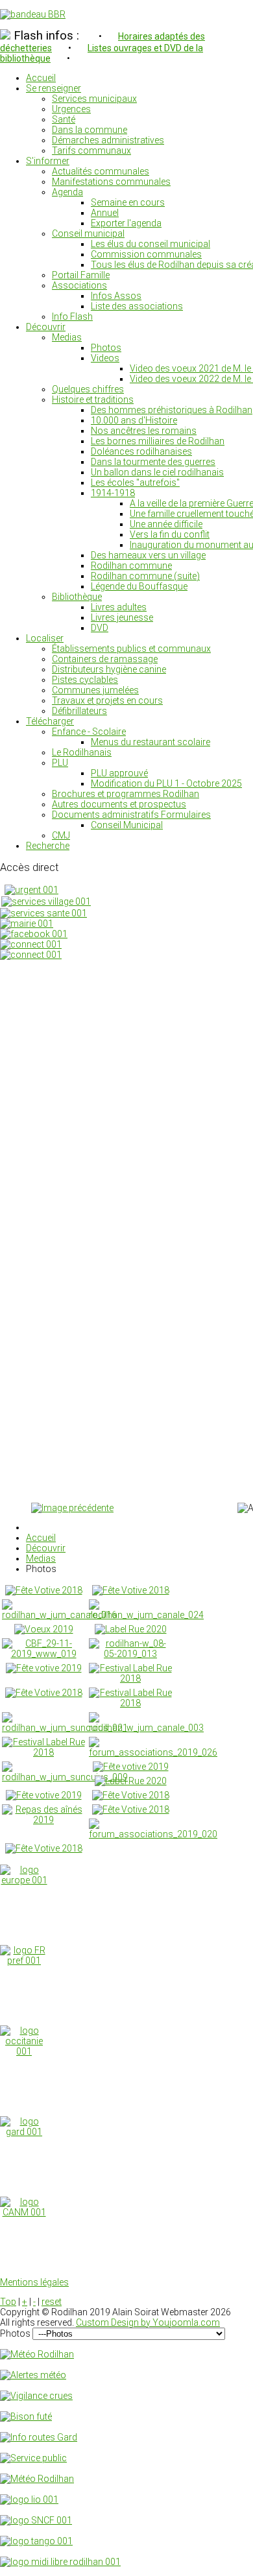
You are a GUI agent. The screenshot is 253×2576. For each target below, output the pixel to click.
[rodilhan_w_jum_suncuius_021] (65, 1728)
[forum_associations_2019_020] (153, 1834)
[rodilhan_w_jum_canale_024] (146, 1615)
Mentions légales (34, 2282)
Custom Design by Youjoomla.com (148, 2322)
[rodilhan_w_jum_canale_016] (59, 1615)
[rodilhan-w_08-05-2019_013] (130, 1654)
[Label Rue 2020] (131, 1629)
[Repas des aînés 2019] (43, 1820)
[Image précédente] (72, 1508)
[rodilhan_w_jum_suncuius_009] (65, 1777)
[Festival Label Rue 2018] (130, 1678)
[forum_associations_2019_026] (153, 1752)
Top (8, 2302)
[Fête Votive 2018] (44, 1590)
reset (52, 2302)
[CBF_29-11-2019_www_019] (43, 1654)
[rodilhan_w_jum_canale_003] (146, 1728)
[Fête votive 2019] (44, 1668)
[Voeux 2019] (44, 1629)
